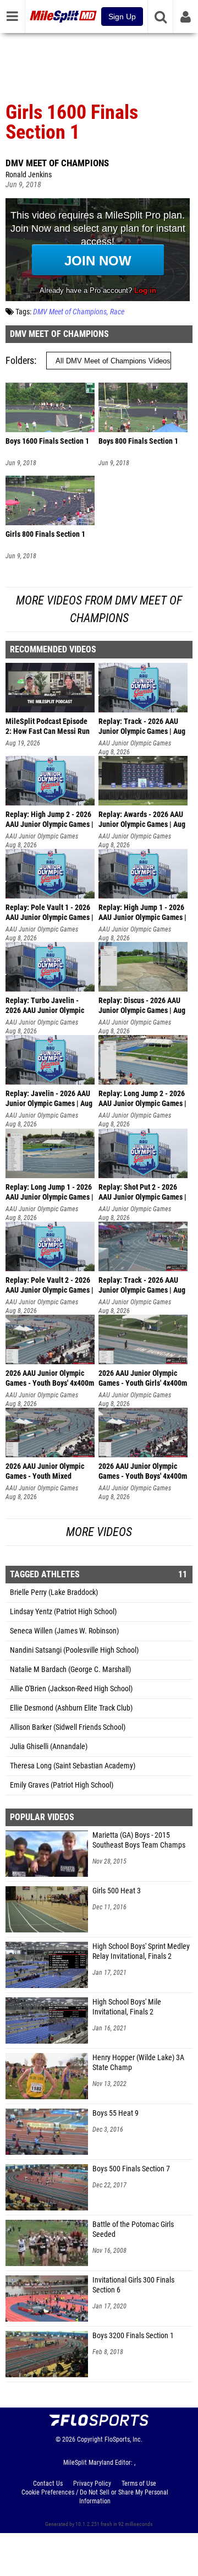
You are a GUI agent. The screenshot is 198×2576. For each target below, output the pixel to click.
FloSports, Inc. (123, 2439)
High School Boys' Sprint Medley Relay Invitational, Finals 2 (141, 1951)
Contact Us (48, 2484)
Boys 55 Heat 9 (116, 2113)
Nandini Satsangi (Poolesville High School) (74, 1650)
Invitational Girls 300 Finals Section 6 (133, 2285)
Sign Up (122, 17)
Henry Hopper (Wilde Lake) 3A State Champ (138, 2063)
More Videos (99, 1532)
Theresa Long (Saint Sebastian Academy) (73, 1766)
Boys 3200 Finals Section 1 (133, 2336)
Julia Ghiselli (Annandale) (49, 1747)
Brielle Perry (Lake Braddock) (54, 1592)
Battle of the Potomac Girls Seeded (133, 2229)
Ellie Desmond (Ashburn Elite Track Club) (71, 1708)
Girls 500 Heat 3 (117, 1891)
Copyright (90, 2439)
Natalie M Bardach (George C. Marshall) (70, 1670)
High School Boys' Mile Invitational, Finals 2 (127, 2007)
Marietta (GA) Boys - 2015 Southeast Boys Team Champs (139, 1840)
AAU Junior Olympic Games (135, 743)
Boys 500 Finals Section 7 (131, 2169)
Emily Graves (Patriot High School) (62, 1785)
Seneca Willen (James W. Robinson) (64, 1631)
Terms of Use (139, 2484)
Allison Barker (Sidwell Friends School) (68, 1727)
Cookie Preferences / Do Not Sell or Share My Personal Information (95, 2497)
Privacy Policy (92, 2484)
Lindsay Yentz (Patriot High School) (63, 1612)
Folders (20, 360)
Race (117, 312)
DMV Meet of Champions (57, 163)
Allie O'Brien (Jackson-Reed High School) (71, 1689)
